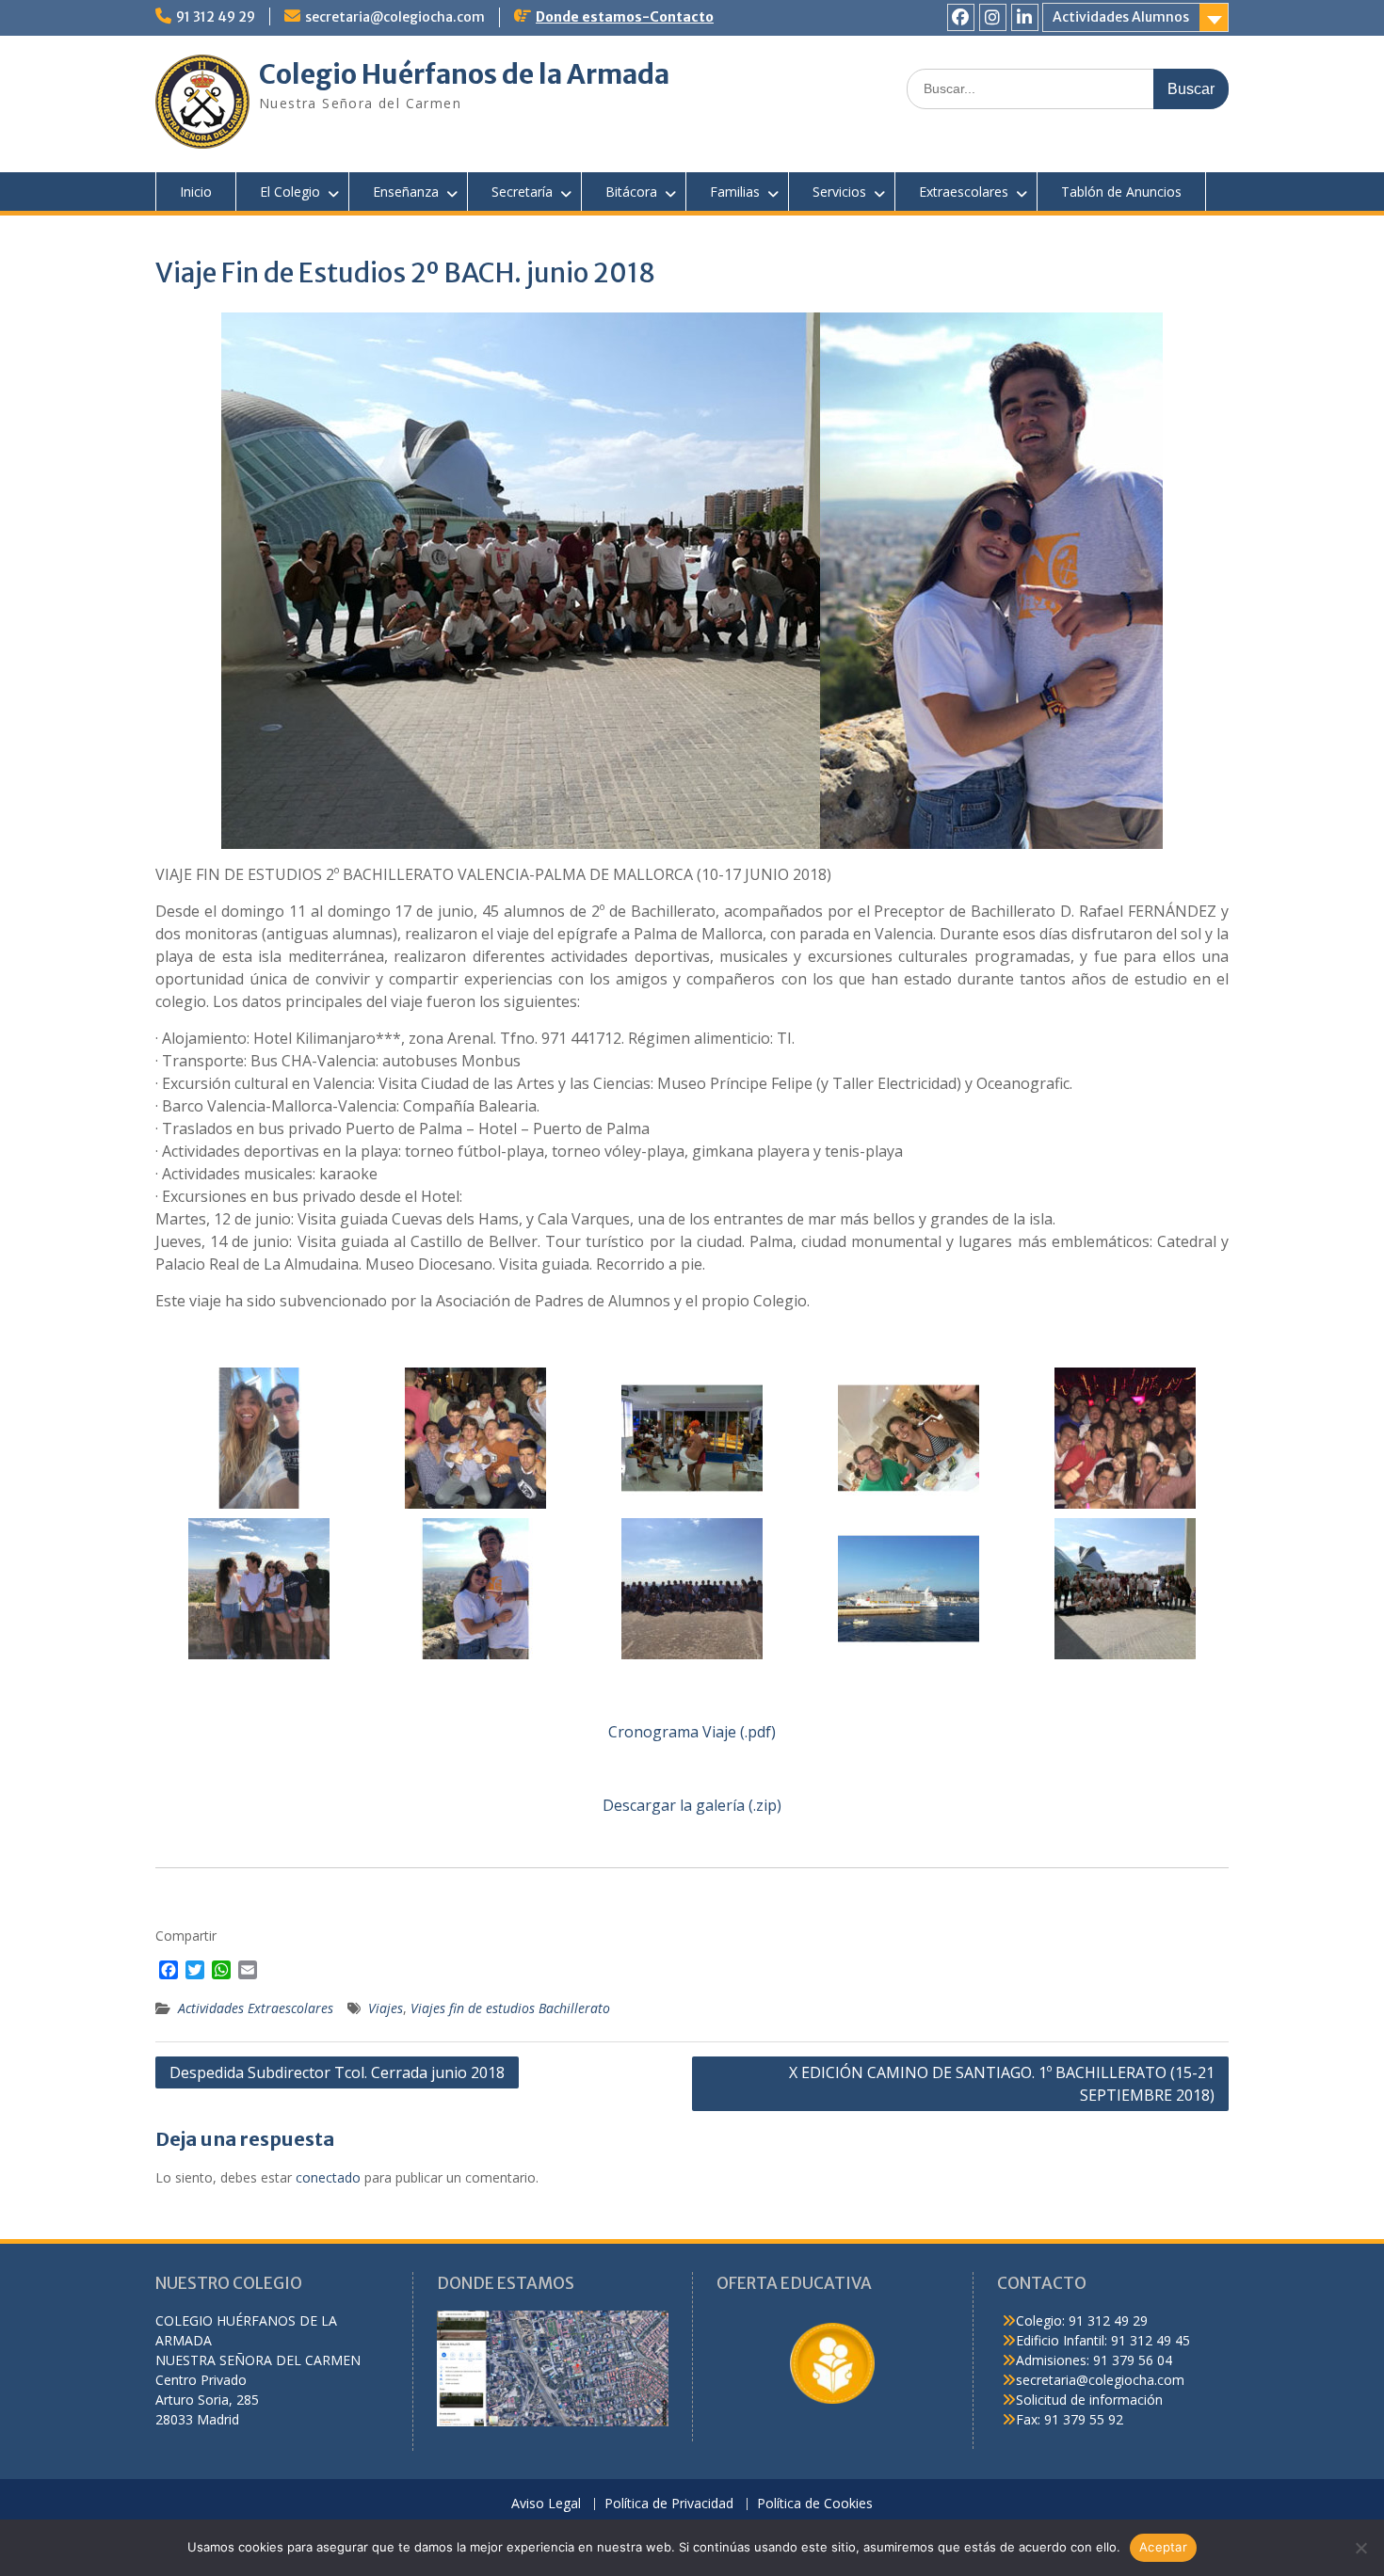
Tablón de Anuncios (1121, 192)
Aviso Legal (546, 2504)
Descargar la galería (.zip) (692, 1805)
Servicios (839, 192)
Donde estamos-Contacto (625, 17)
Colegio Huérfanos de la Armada (464, 74)
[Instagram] (993, 17)
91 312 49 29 (216, 17)
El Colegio (290, 192)
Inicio (196, 192)
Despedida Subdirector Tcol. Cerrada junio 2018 (337, 2072)
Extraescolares (964, 192)
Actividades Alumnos (1121, 17)
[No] (1360, 2548)
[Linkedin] (1025, 17)
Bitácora (631, 192)
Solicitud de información (1089, 2400)
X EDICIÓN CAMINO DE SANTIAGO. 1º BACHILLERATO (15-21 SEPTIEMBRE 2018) (1002, 2084)
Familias (735, 192)
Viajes (386, 2008)
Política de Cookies (815, 2504)
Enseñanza (406, 192)
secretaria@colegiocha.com (395, 17)
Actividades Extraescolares (256, 2008)
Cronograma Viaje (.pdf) (692, 1732)
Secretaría (522, 192)
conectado (328, 2177)
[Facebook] (961, 17)
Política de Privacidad (669, 2504)
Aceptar (1163, 2547)
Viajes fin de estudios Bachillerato (510, 2008)
